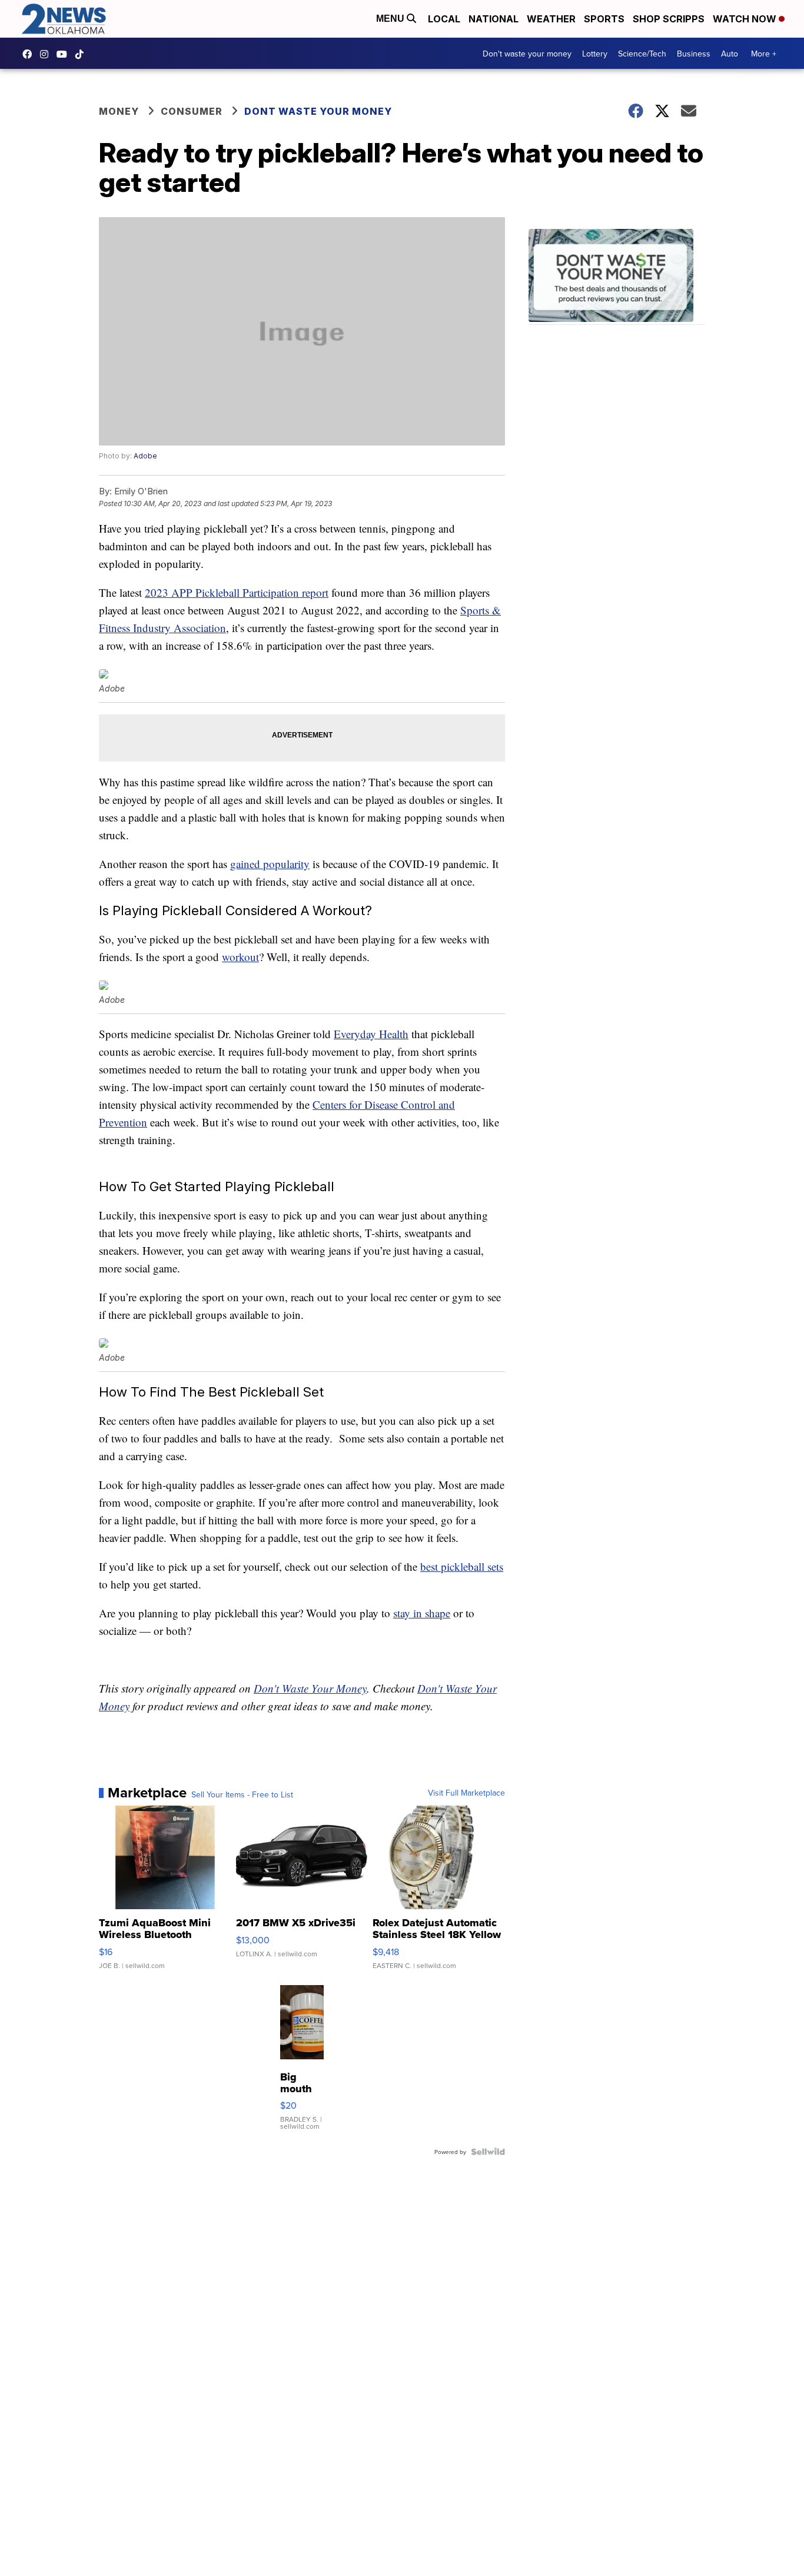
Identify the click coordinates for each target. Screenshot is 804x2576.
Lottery (595, 54)
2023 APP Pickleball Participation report (237, 592)
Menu (391, 19)
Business (694, 54)
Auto (730, 54)
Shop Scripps (669, 19)
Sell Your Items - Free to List (242, 1794)
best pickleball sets (462, 1566)
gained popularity (270, 864)
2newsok (47, 54)
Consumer (192, 111)
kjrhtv (30, 54)
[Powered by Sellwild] (488, 2152)
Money (119, 111)
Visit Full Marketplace (466, 1793)
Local (444, 19)
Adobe (145, 456)
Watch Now (746, 19)
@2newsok (82, 54)
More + (764, 54)
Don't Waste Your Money (310, 1688)
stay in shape (422, 1613)
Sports (604, 19)
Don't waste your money (527, 54)
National (494, 19)
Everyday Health (371, 1034)
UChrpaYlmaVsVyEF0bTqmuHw (65, 54)
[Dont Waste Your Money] (617, 277)
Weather (551, 19)
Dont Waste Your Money (318, 111)
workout (240, 957)
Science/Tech (642, 54)
